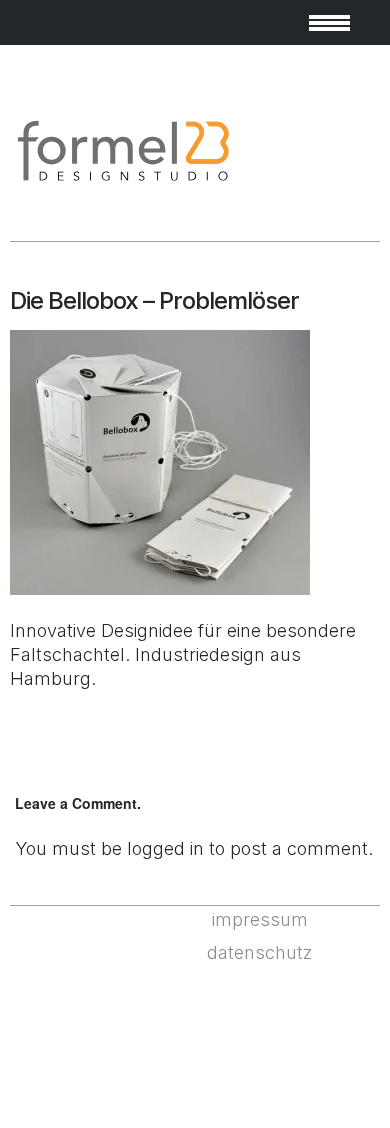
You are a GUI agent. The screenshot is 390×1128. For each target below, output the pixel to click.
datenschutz (259, 952)
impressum (260, 919)
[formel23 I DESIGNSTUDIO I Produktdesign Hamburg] (122, 180)
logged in (165, 848)
